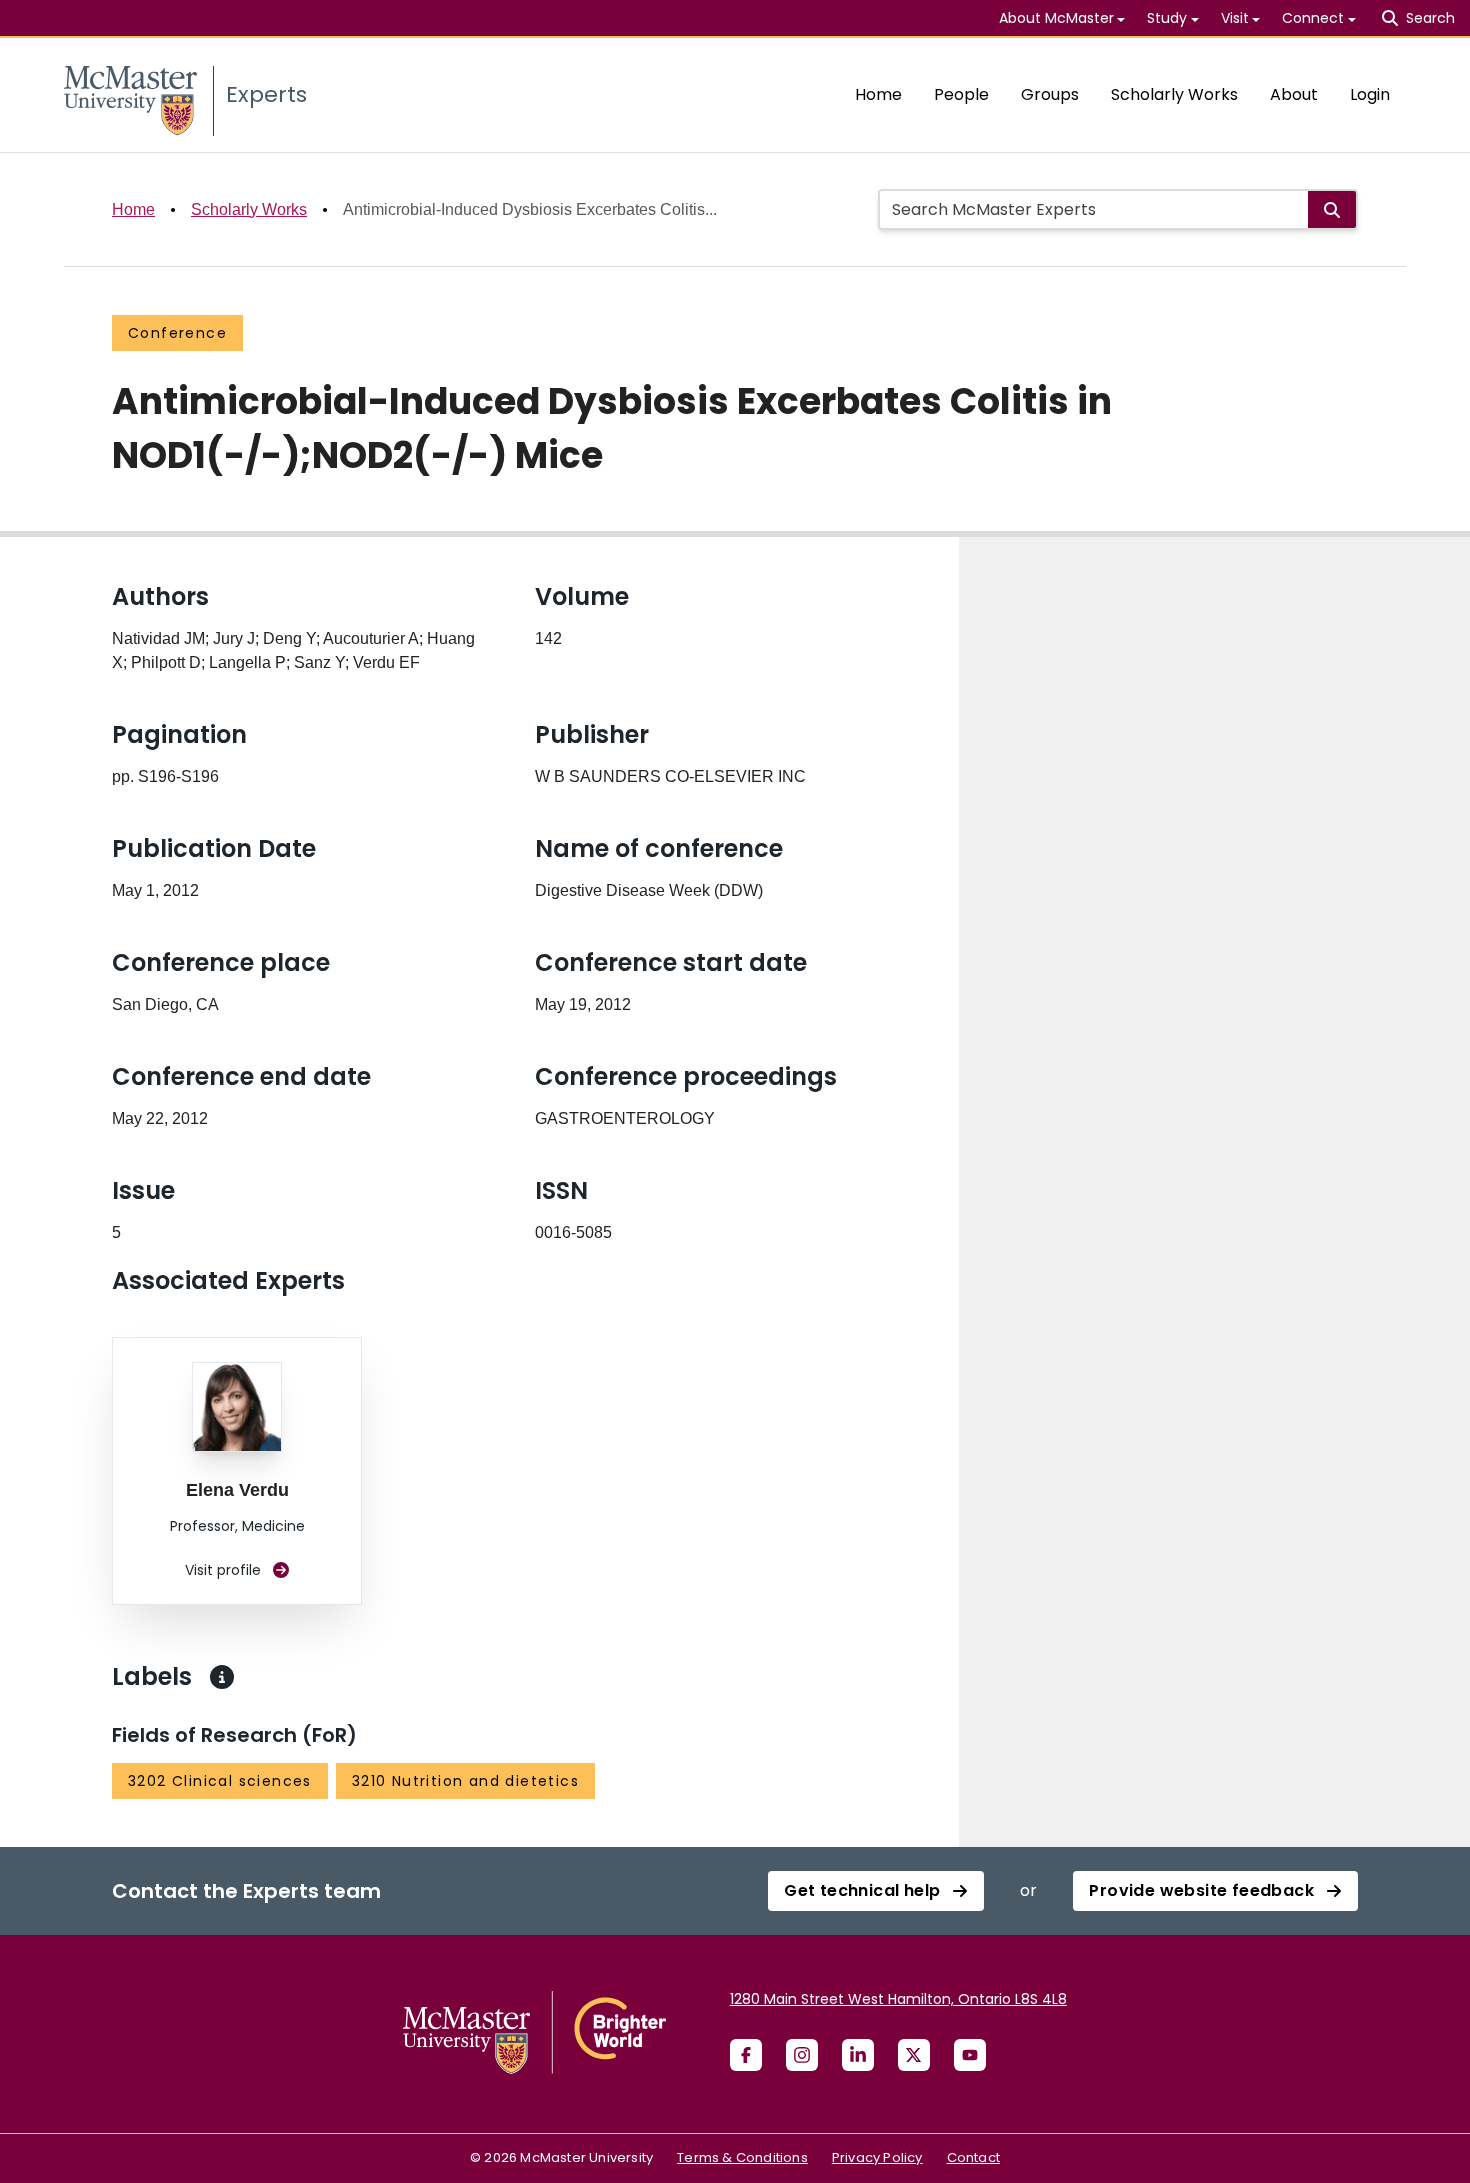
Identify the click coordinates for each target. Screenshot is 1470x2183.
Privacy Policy (877, 2157)
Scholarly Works (1174, 94)
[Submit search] (1332, 209)
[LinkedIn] (858, 2055)
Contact (973, 2157)
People (961, 94)
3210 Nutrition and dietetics (465, 1781)
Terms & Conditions (742, 2157)
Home (878, 94)
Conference (177, 333)
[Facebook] (746, 2055)
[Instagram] (802, 2055)
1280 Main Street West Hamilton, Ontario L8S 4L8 (898, 1999)
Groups (1050, 94)
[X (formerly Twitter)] (914, 2055)
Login (1370, 94)
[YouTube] (970, 2055)
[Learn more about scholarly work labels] (222, 1677)
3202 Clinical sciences (220, 1781)
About (1294, 94)
